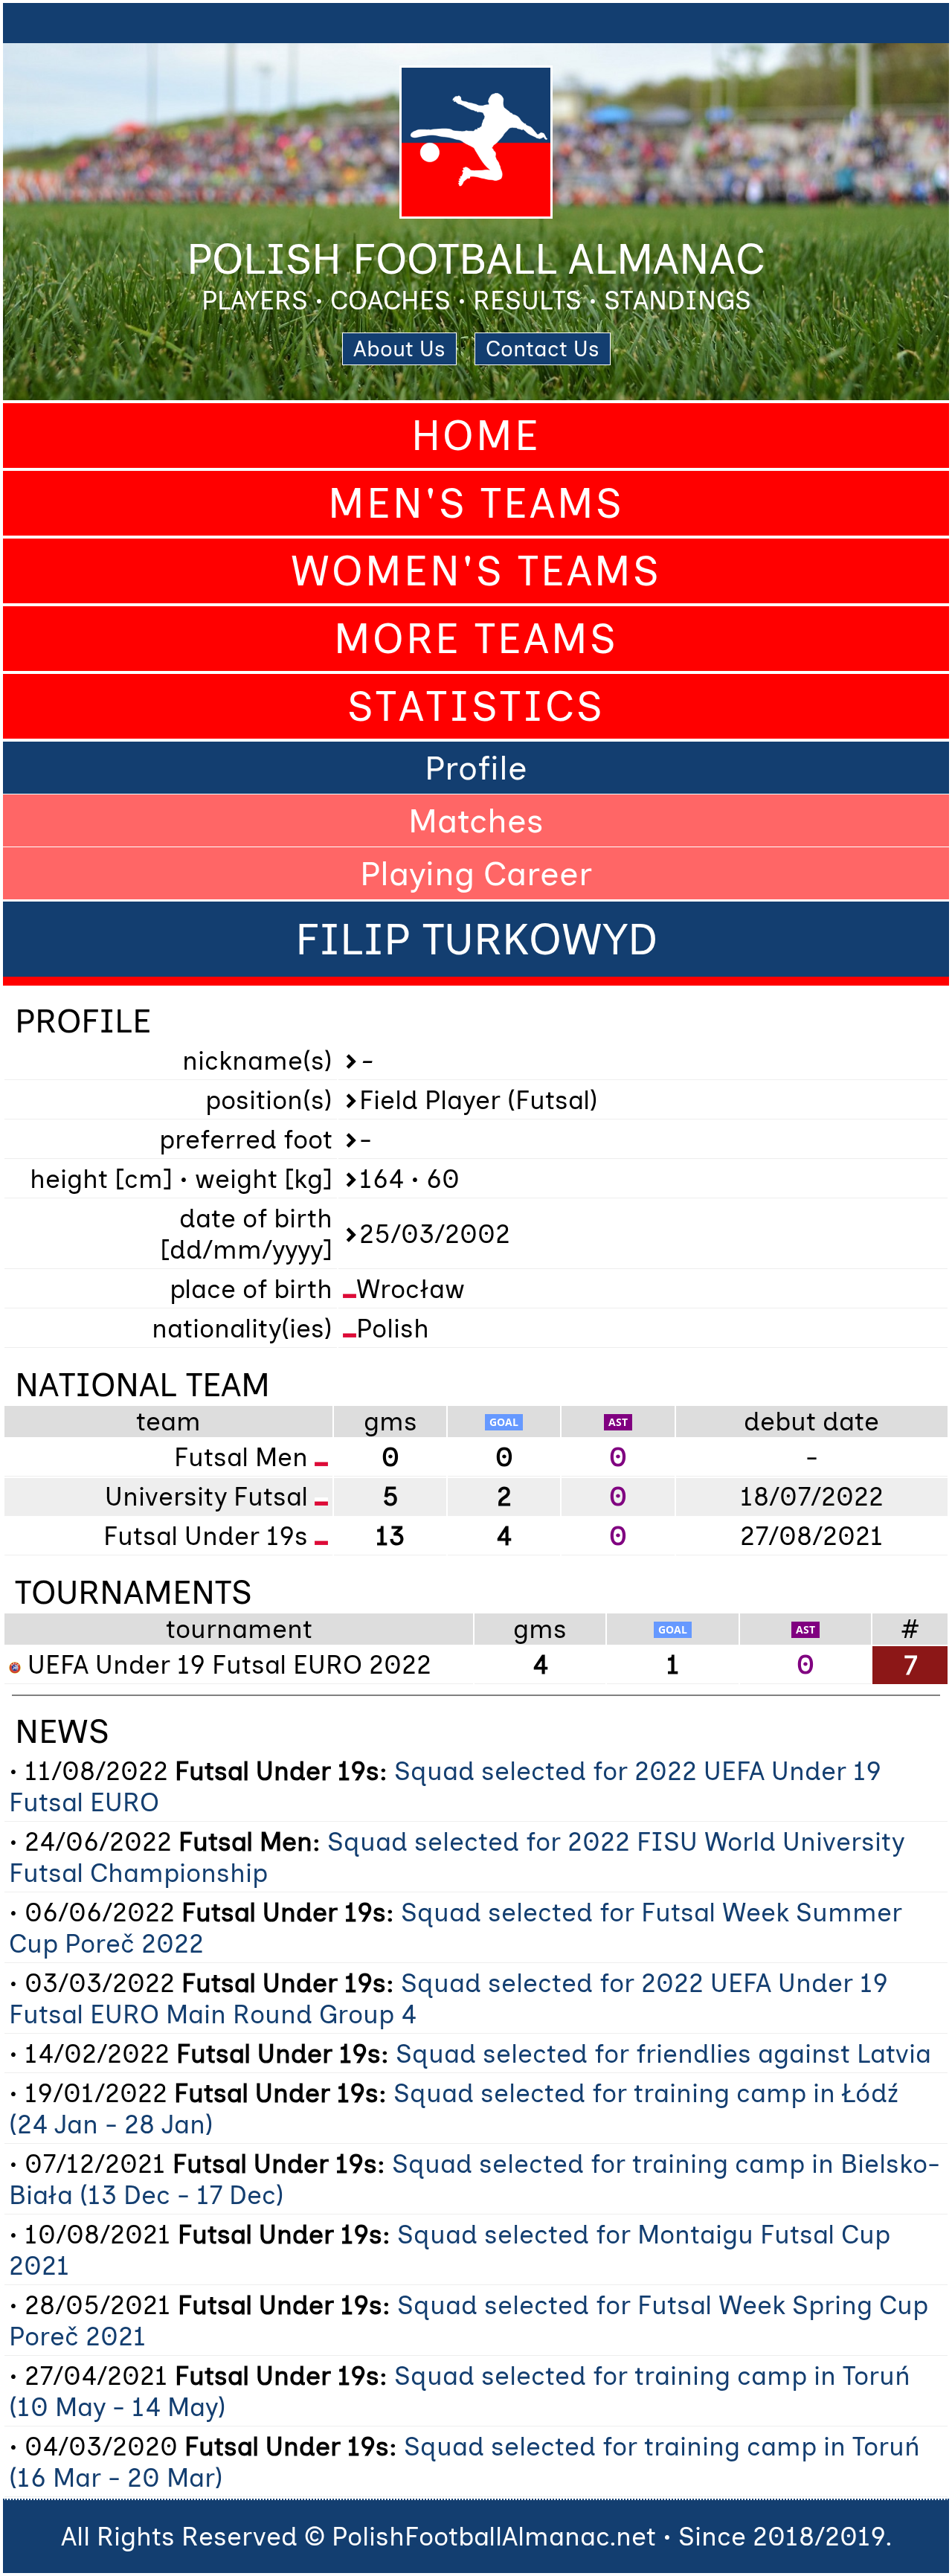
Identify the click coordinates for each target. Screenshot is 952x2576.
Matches (476, 820)
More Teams (476, 639)
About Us (399, 349)
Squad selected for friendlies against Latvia (663, 2054)
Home (476, 436)
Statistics (476, 706)
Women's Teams (476, 571)
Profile (476, 768)
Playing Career (476, 873)
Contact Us (543, 349)
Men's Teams (476, 503)
